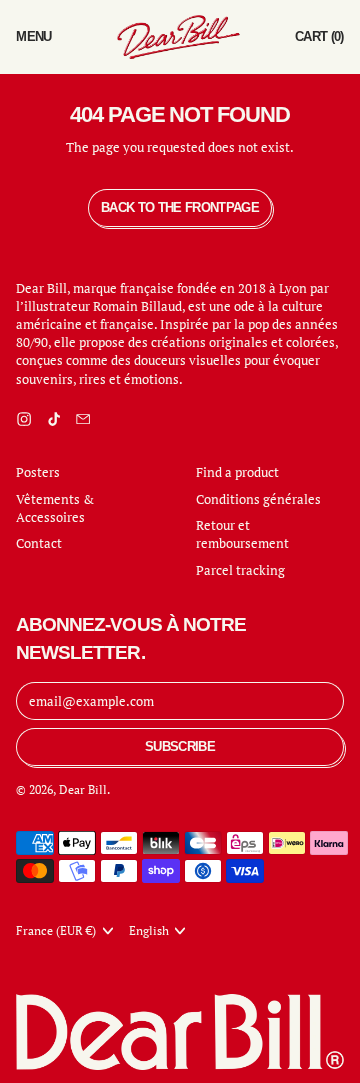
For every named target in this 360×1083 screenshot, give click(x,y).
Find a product (237, 472)
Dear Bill (83, 789)
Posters (38, 472)
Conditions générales (258, 499)
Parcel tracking (240, 570)
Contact (39, 543)
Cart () (319, 41)
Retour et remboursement (242, 534)
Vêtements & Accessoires (55, 508)
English (149, 930)
